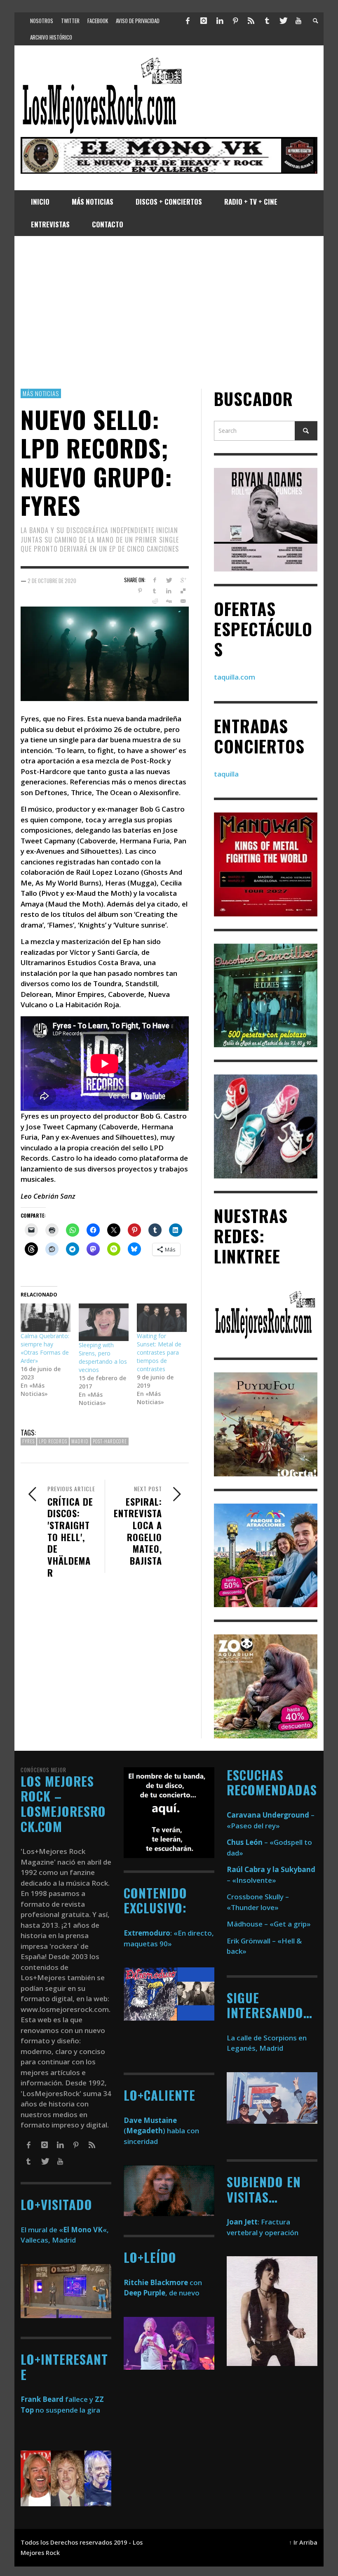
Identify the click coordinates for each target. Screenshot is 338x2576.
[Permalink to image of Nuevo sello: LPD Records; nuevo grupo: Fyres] (105, 653)
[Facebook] (188, 21)
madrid (80, 1441)
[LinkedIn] (219, 21)
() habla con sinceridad (161, 2131)
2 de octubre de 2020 (52, 580)
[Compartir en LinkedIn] (169, 591)
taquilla (226, 774)
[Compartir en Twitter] (169, 580)
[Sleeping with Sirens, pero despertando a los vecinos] (104, 1322)
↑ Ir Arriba (303, 2542)
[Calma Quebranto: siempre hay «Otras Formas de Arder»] (46, 1318)
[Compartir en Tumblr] (154, 591)
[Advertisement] (169, 312)
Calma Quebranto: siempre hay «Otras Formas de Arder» (45, 1348)
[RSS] (251, 21)
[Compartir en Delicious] (183, 591)
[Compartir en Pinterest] (140, 591)
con (163, 2282)
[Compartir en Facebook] (154, 580)
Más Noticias (41, 393)
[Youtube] (298, 21)
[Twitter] (283, 21)
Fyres (28, 1441)
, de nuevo (162, 2293)
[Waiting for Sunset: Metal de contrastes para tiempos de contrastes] (162, 1318)
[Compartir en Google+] (183, 580)
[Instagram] (204, 21)
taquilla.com (235, 677)
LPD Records (53, 1441)
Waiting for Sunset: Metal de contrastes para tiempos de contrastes (159, 1352)
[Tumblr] (267, 21)
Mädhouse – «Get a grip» (269, 1924)
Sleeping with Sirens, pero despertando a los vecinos (103, 1357)
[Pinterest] (235, 21)
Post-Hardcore (110, 1441)
